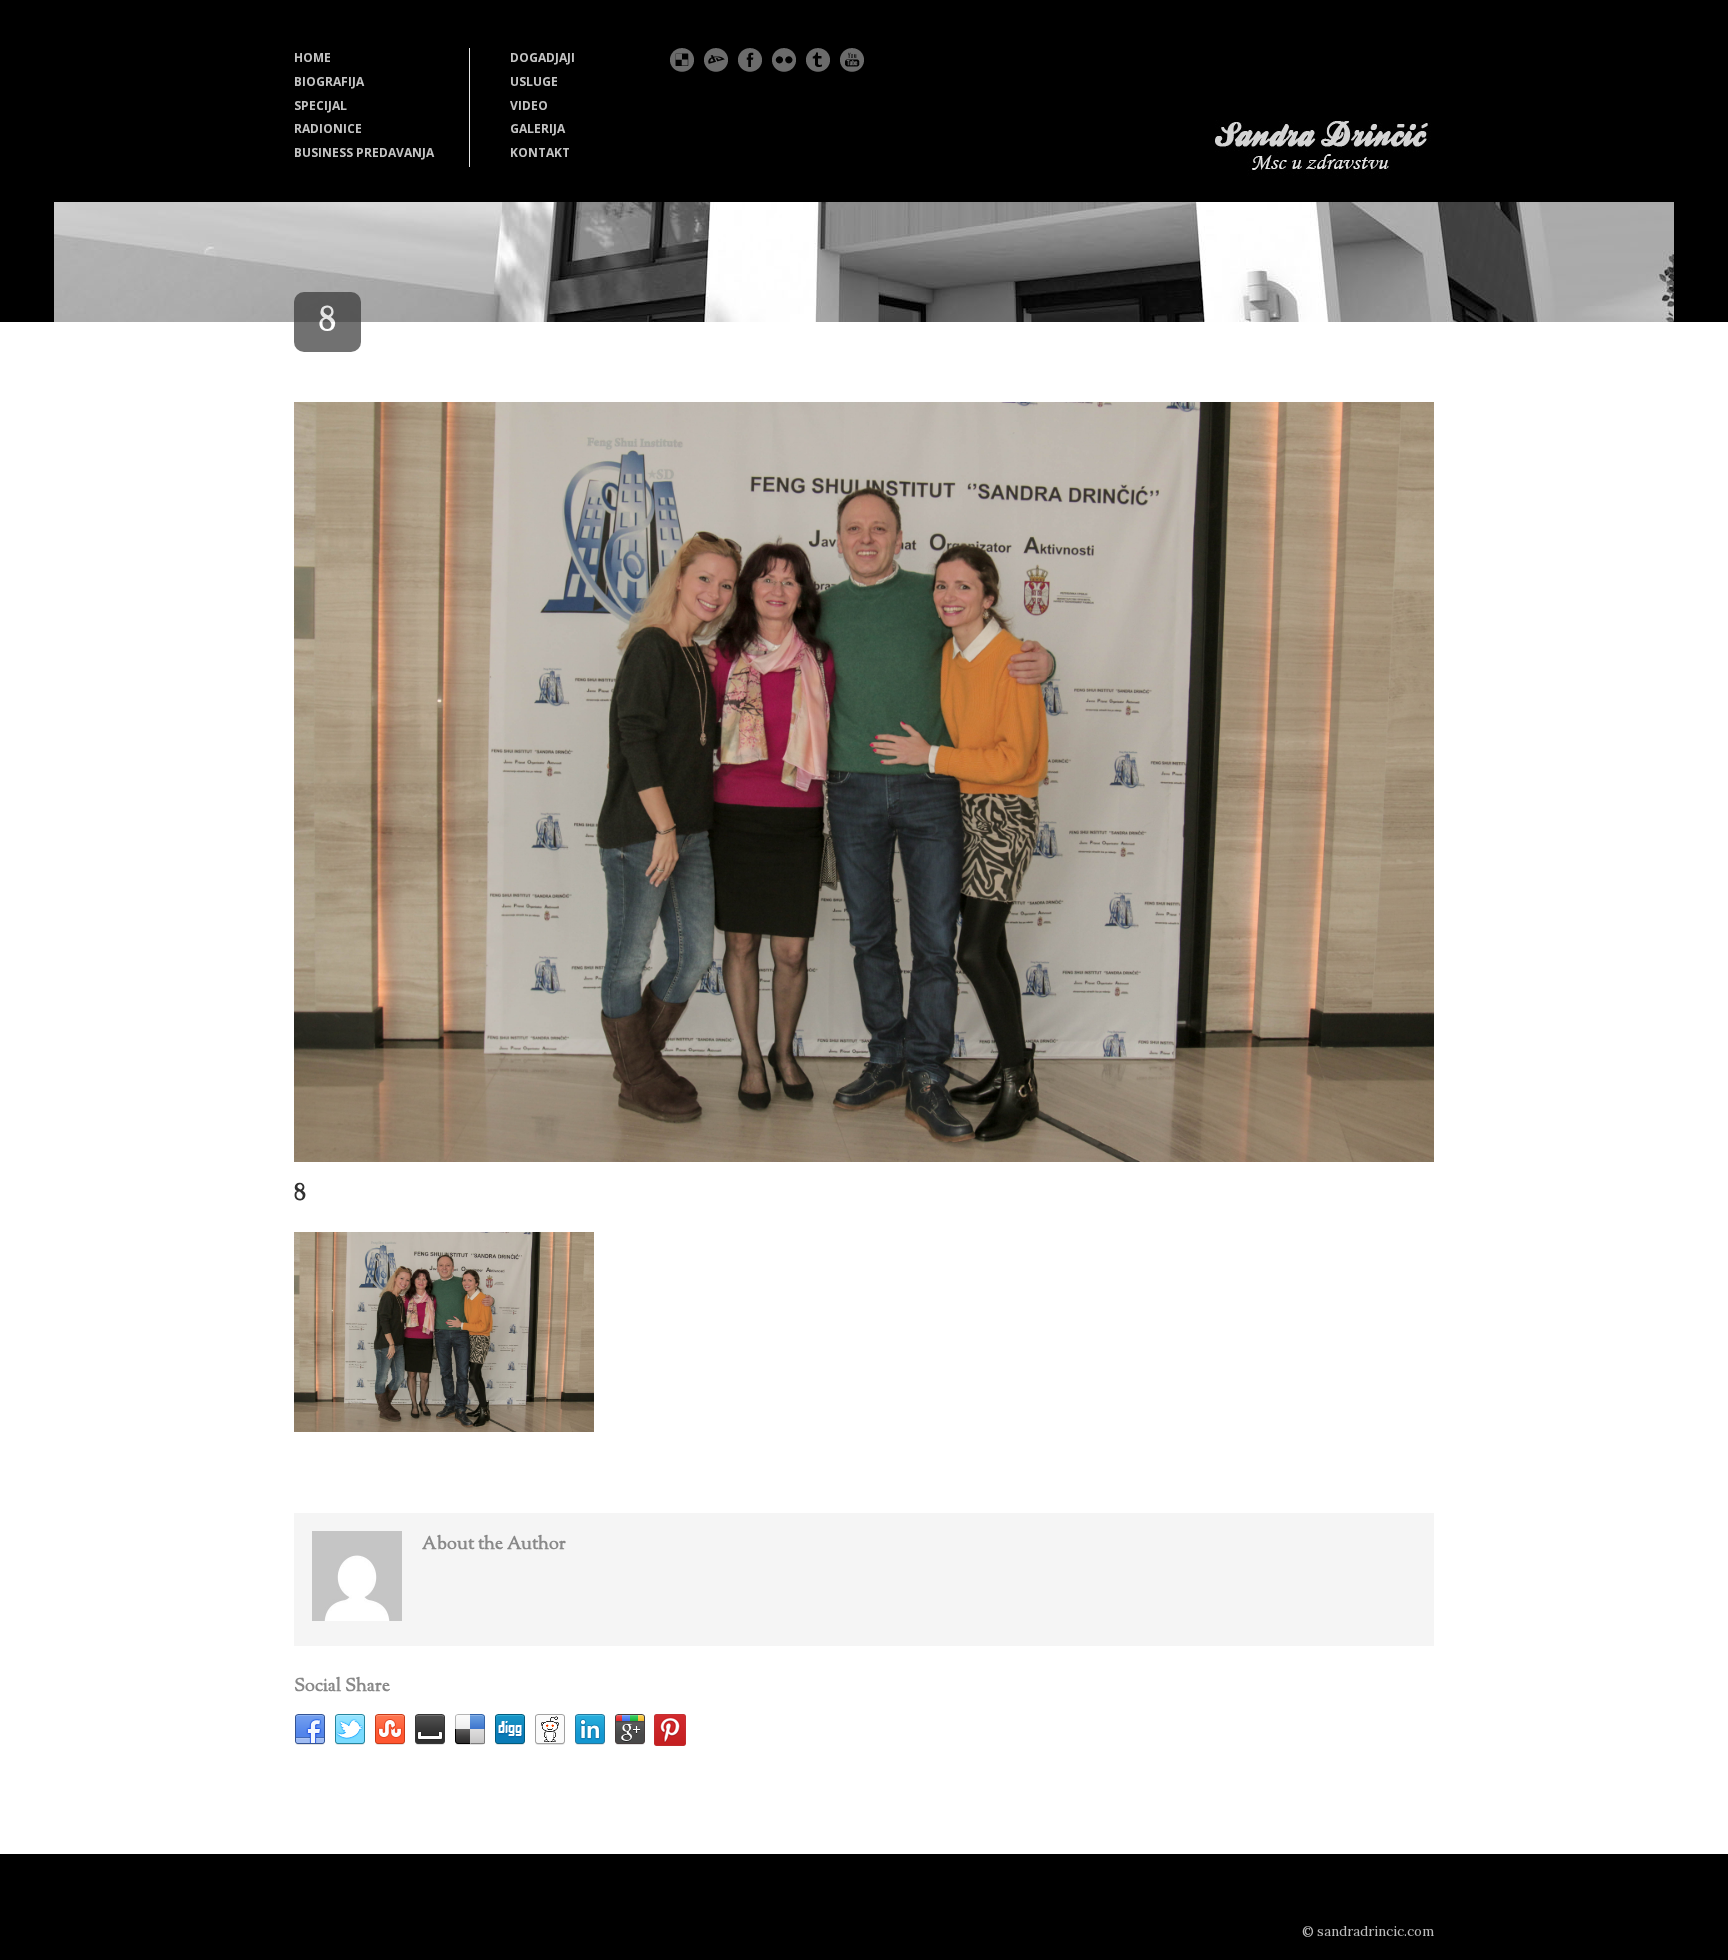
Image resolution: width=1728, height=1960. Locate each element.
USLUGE (534, 81)
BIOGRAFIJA (329, 81)
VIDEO (529, 105)
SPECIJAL (320, 105)
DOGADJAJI (542, 57)
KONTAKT (540, 152)
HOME (312, 57)
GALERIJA (537, 128)
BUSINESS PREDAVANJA (364, 152)
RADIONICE (328, 128)
